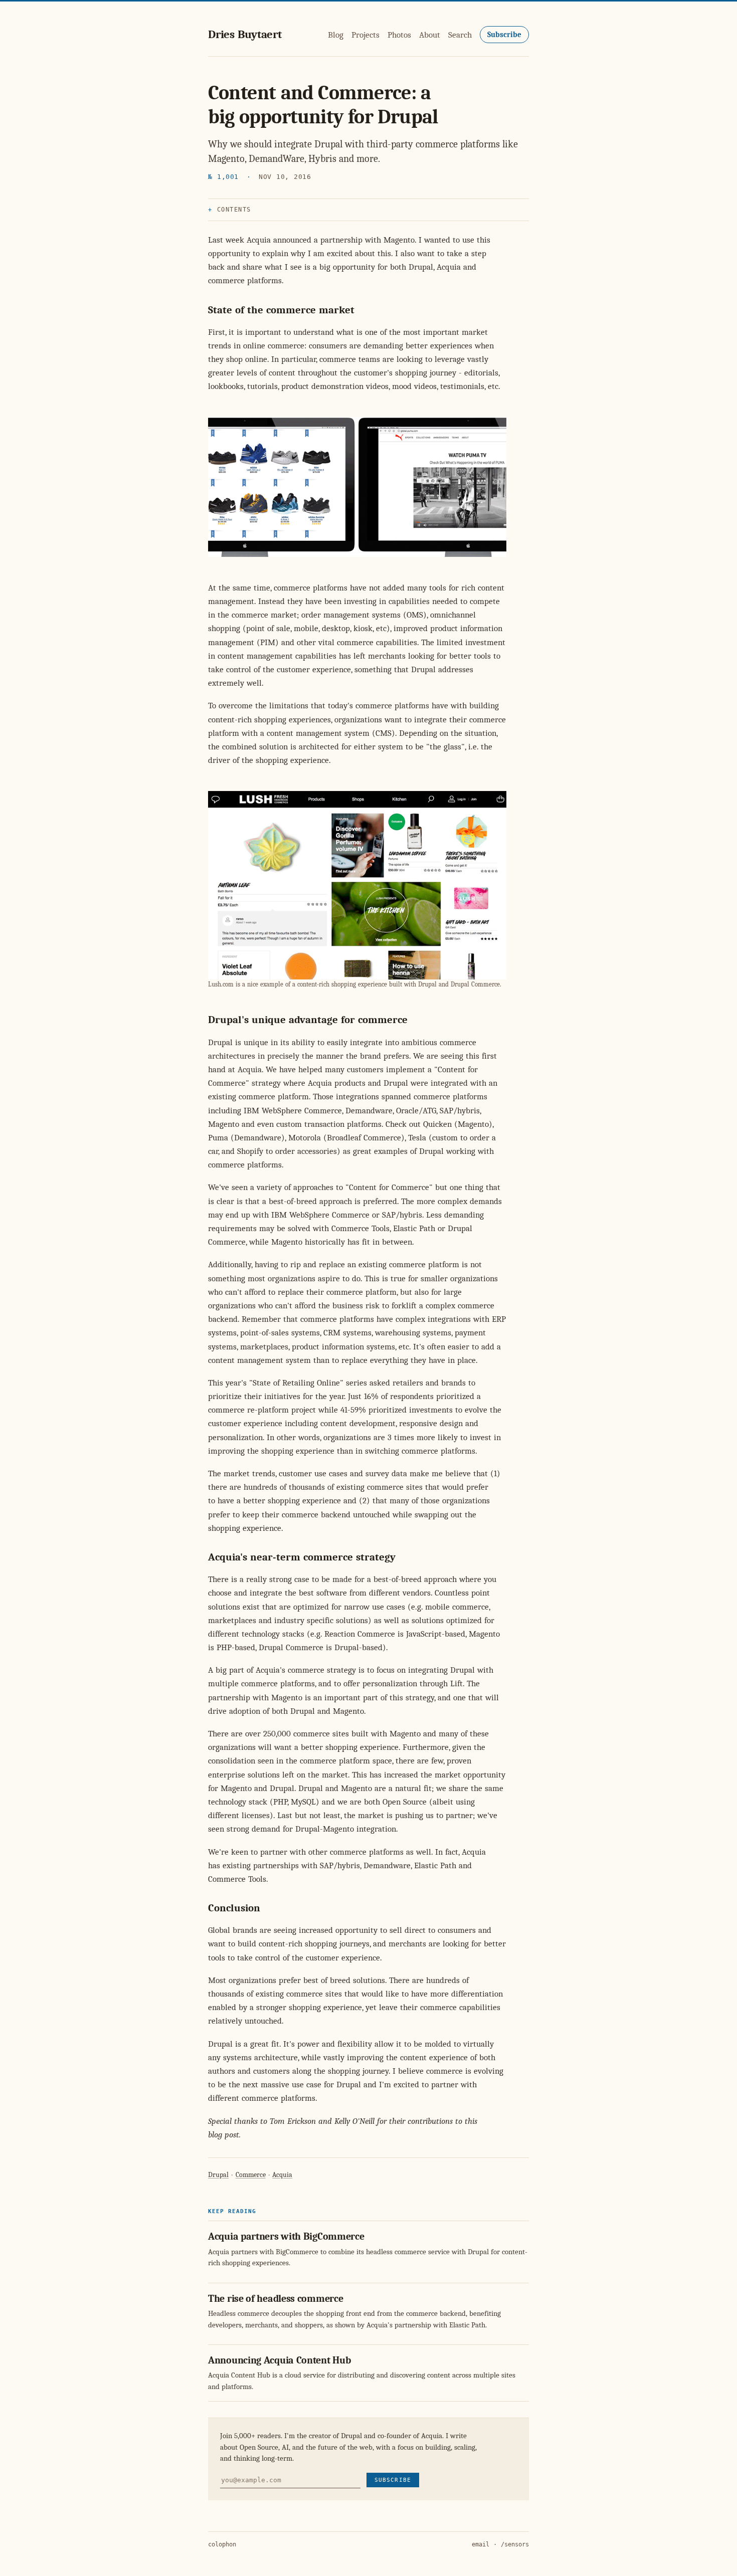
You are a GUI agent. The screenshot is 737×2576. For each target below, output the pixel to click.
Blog (336, 35)
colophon (222, 2544)
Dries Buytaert (245, 34)
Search (460, 35)
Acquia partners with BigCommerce (286, 2236)
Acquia (282, 2175)
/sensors (515, 2544)
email (481, 2544)
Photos (399, 35)
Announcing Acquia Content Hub (279, 2360)
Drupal (218, 2175)
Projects (365, 35)
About (430, 35)
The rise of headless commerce (275, 2299)
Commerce (251, 2175)
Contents (234, 210)
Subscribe (504, 35)
